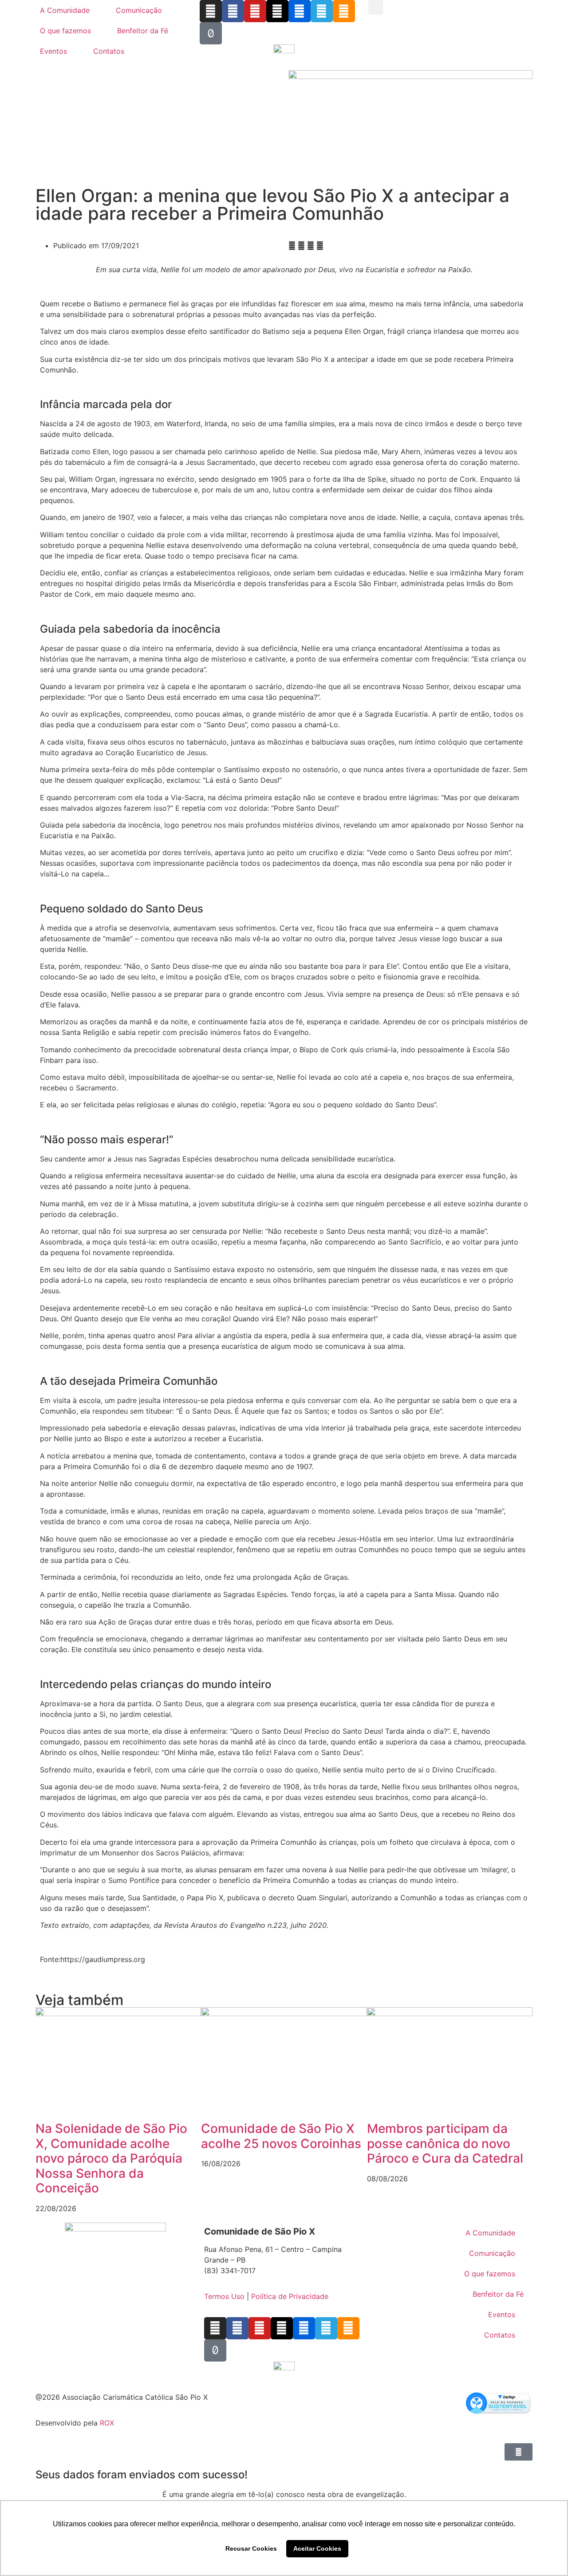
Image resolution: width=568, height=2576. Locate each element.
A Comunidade (65, 10)
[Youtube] (255, 11)
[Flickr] (300, 11)
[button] (376, 7)
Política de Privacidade (290, 2296)
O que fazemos (65, 31)
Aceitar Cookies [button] (317, 2548)
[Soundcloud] (344, 11)
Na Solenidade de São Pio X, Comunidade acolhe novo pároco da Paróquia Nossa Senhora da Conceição (111, 2158)
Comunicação (139, 10)
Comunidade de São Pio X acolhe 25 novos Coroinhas (281, 2136)
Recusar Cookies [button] (251, 2548)
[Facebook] (233, 11)
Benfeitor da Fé (143, 31)
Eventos (53, 51)
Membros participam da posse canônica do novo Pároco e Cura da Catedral (445, 2143)
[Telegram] (322, 11)
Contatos (109, 51)
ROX (107, 2423)
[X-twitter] (277, 11)
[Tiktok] (211, 33)
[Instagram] (211, 11)
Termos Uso (224, 2296)
